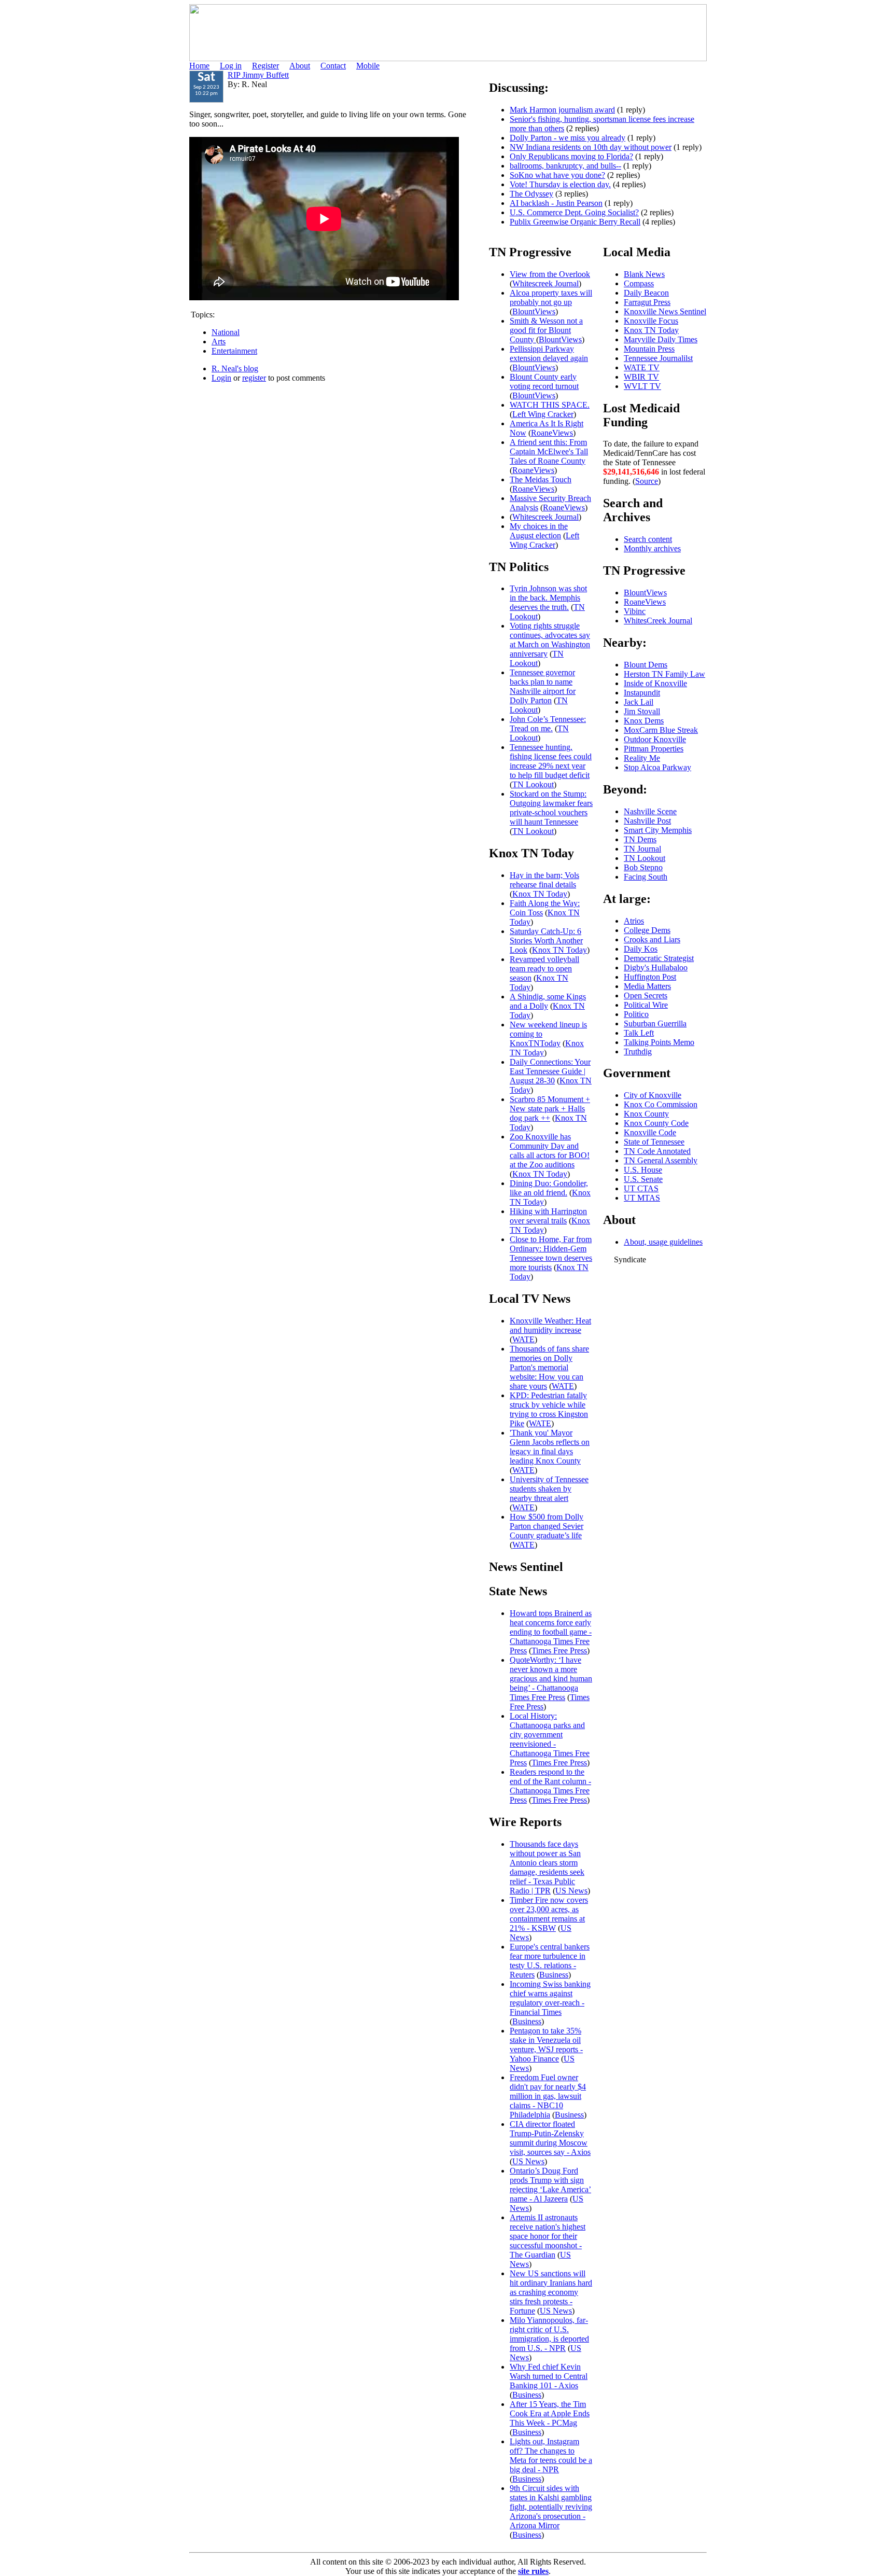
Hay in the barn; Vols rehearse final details (544, 880)
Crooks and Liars (652, 939)
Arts (219, 342)
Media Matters (647, 986)
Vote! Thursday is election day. (560, 184)
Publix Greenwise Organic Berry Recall (575, 222)
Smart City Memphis (658, 830)
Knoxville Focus (651, 321)
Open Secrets (646, 995)
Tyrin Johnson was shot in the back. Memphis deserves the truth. (548, 598)
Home (199, 66)
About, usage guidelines (663, 1242)
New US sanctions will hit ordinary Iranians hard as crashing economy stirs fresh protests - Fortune (551, 2292)
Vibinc (635, 611)
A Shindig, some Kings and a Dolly (548, 1001)
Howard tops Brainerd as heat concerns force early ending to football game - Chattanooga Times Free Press (551, 1632)
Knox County (646, 1114)
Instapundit (642, 693)
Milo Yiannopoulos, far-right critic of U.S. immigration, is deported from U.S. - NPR (549, 2334)
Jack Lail (639, 702)
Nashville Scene (650, 811)
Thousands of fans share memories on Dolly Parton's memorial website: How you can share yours (549, 1367)
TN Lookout (537, 658)
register (254, 378)
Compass (639, 283)
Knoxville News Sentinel (665, 311)
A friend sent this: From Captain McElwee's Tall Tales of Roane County (549, 451)
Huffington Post (650, 977)
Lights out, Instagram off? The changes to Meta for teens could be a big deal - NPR (551, 2455)
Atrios (634, 921)
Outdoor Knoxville (655, 739)
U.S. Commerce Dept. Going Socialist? (574, 212)
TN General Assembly (661, 1160)
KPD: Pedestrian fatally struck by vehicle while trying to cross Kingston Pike (549, 1409)
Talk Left (639, 1033)
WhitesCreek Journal (658, 621)
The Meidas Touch (541, 479)
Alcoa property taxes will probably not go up (551, 297)
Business (554, 1975)
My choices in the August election (539, 531)
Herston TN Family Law (664, 674)
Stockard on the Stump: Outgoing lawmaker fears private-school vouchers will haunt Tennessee (551, 808)
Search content (648, 539)
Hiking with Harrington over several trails (548, 1216)
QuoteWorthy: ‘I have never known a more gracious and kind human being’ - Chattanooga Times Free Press (551, 1679)
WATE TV (642, 367)
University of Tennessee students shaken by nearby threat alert (549, 1489)
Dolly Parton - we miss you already (568, 138)
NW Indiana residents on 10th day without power (591, 147)
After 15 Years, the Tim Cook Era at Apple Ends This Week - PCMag (550, 2413)
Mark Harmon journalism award (562, 110)
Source (647, 481)
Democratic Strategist (659, 958)
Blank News (644, 274)
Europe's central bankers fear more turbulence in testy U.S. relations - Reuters (550, 1961)
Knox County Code (656, 1123)
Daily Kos (641, 949)
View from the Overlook (550, 274)
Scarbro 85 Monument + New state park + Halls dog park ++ (550, 1109)
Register (265, 66)
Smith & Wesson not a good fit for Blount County (546, 330)
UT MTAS (642, 1198)
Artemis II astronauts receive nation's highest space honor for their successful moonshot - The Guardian (548, 2236)
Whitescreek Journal (545, 283)
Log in (231, 66)
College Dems (647, 930)
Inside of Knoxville (655, 683)
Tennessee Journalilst (658, 358)
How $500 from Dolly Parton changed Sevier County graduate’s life (547, 1526)
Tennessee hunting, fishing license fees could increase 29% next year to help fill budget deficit (551, 761)
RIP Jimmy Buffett (258, 75)
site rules (533, 2571)
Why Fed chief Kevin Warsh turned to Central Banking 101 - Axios (549, 2376)
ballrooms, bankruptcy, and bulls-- (565, 166)
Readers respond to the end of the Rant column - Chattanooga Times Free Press (550, 1786)
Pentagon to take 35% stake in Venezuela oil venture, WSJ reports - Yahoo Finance (546, 2045)
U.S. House (643, 1170)
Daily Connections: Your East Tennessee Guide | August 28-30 (550, 1071)
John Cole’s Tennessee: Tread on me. (548, 724)
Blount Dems (646, 665)
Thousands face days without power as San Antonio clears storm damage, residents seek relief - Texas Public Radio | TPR (547, 1867)
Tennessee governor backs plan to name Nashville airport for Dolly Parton (543, 686)
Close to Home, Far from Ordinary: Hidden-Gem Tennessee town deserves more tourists (551, 1253)
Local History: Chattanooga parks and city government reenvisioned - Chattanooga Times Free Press (550, 1739)
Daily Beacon (646, 293)
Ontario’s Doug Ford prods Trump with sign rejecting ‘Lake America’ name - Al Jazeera (550, 2185)
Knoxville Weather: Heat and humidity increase (550, 1325)
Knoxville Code (650, 1132)
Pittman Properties (654, 749)
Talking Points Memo (659, 1042)
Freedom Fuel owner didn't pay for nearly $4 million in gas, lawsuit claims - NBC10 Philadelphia (548, 2096)
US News (571, 1891)
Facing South (646, 877)
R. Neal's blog (235, 368)
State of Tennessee (654, 1142)
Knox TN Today (540, 894)
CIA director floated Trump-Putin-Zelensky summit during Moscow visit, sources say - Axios (550, 2138)
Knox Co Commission (661, 1104)
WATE (523, 1339)
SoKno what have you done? (557, 175)
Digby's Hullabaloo (656, 967)
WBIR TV (641, 377)
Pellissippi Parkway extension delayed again (549, 353)
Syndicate (630, 1259)
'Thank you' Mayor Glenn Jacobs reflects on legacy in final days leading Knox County (550, 1447)
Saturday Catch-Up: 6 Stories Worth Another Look (546, 941)
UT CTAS (641, 1188)
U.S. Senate (643, 1179)
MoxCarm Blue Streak (661, 730)
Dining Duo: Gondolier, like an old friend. (549, 1188)
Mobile (368, 66)
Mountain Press (649, 349)
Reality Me (642, 758)
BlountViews (534, 311)
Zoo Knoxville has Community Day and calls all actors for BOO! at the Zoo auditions (550, 1151)
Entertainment (234, 351)
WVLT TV (642, 386)
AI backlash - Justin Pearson (556, 203)
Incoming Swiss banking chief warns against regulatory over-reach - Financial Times (550, 1998)
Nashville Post (647, 821)
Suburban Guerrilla (655, 1024)
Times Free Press (559, 1651)
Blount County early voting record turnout (544, 381)
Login (221, 378)
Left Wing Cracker (543, 414)
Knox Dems (644, 721)
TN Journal (642, 849)
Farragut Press (647, 302)
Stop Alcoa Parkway (657, 767)
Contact (333, 66)
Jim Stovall (642, 711)
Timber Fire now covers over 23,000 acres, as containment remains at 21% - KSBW (549, 1914)
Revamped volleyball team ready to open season (544, 969)
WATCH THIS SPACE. (550, 405)
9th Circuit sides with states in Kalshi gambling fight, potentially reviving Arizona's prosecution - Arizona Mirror (551, 2507)
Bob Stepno (643, 867)
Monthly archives (652, 548)
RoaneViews (552, 433)
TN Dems (640, 839)
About (300, 66)
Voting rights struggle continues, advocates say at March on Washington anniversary (550, 640)
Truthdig (638, 1052)
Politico (636, 1014)
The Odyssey (531, 194)
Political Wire (646, 1005)
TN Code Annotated (657, 1151)
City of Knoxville (653, 1095)
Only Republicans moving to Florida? (571, 156)
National (226, 332)
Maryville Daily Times (661, 339)
